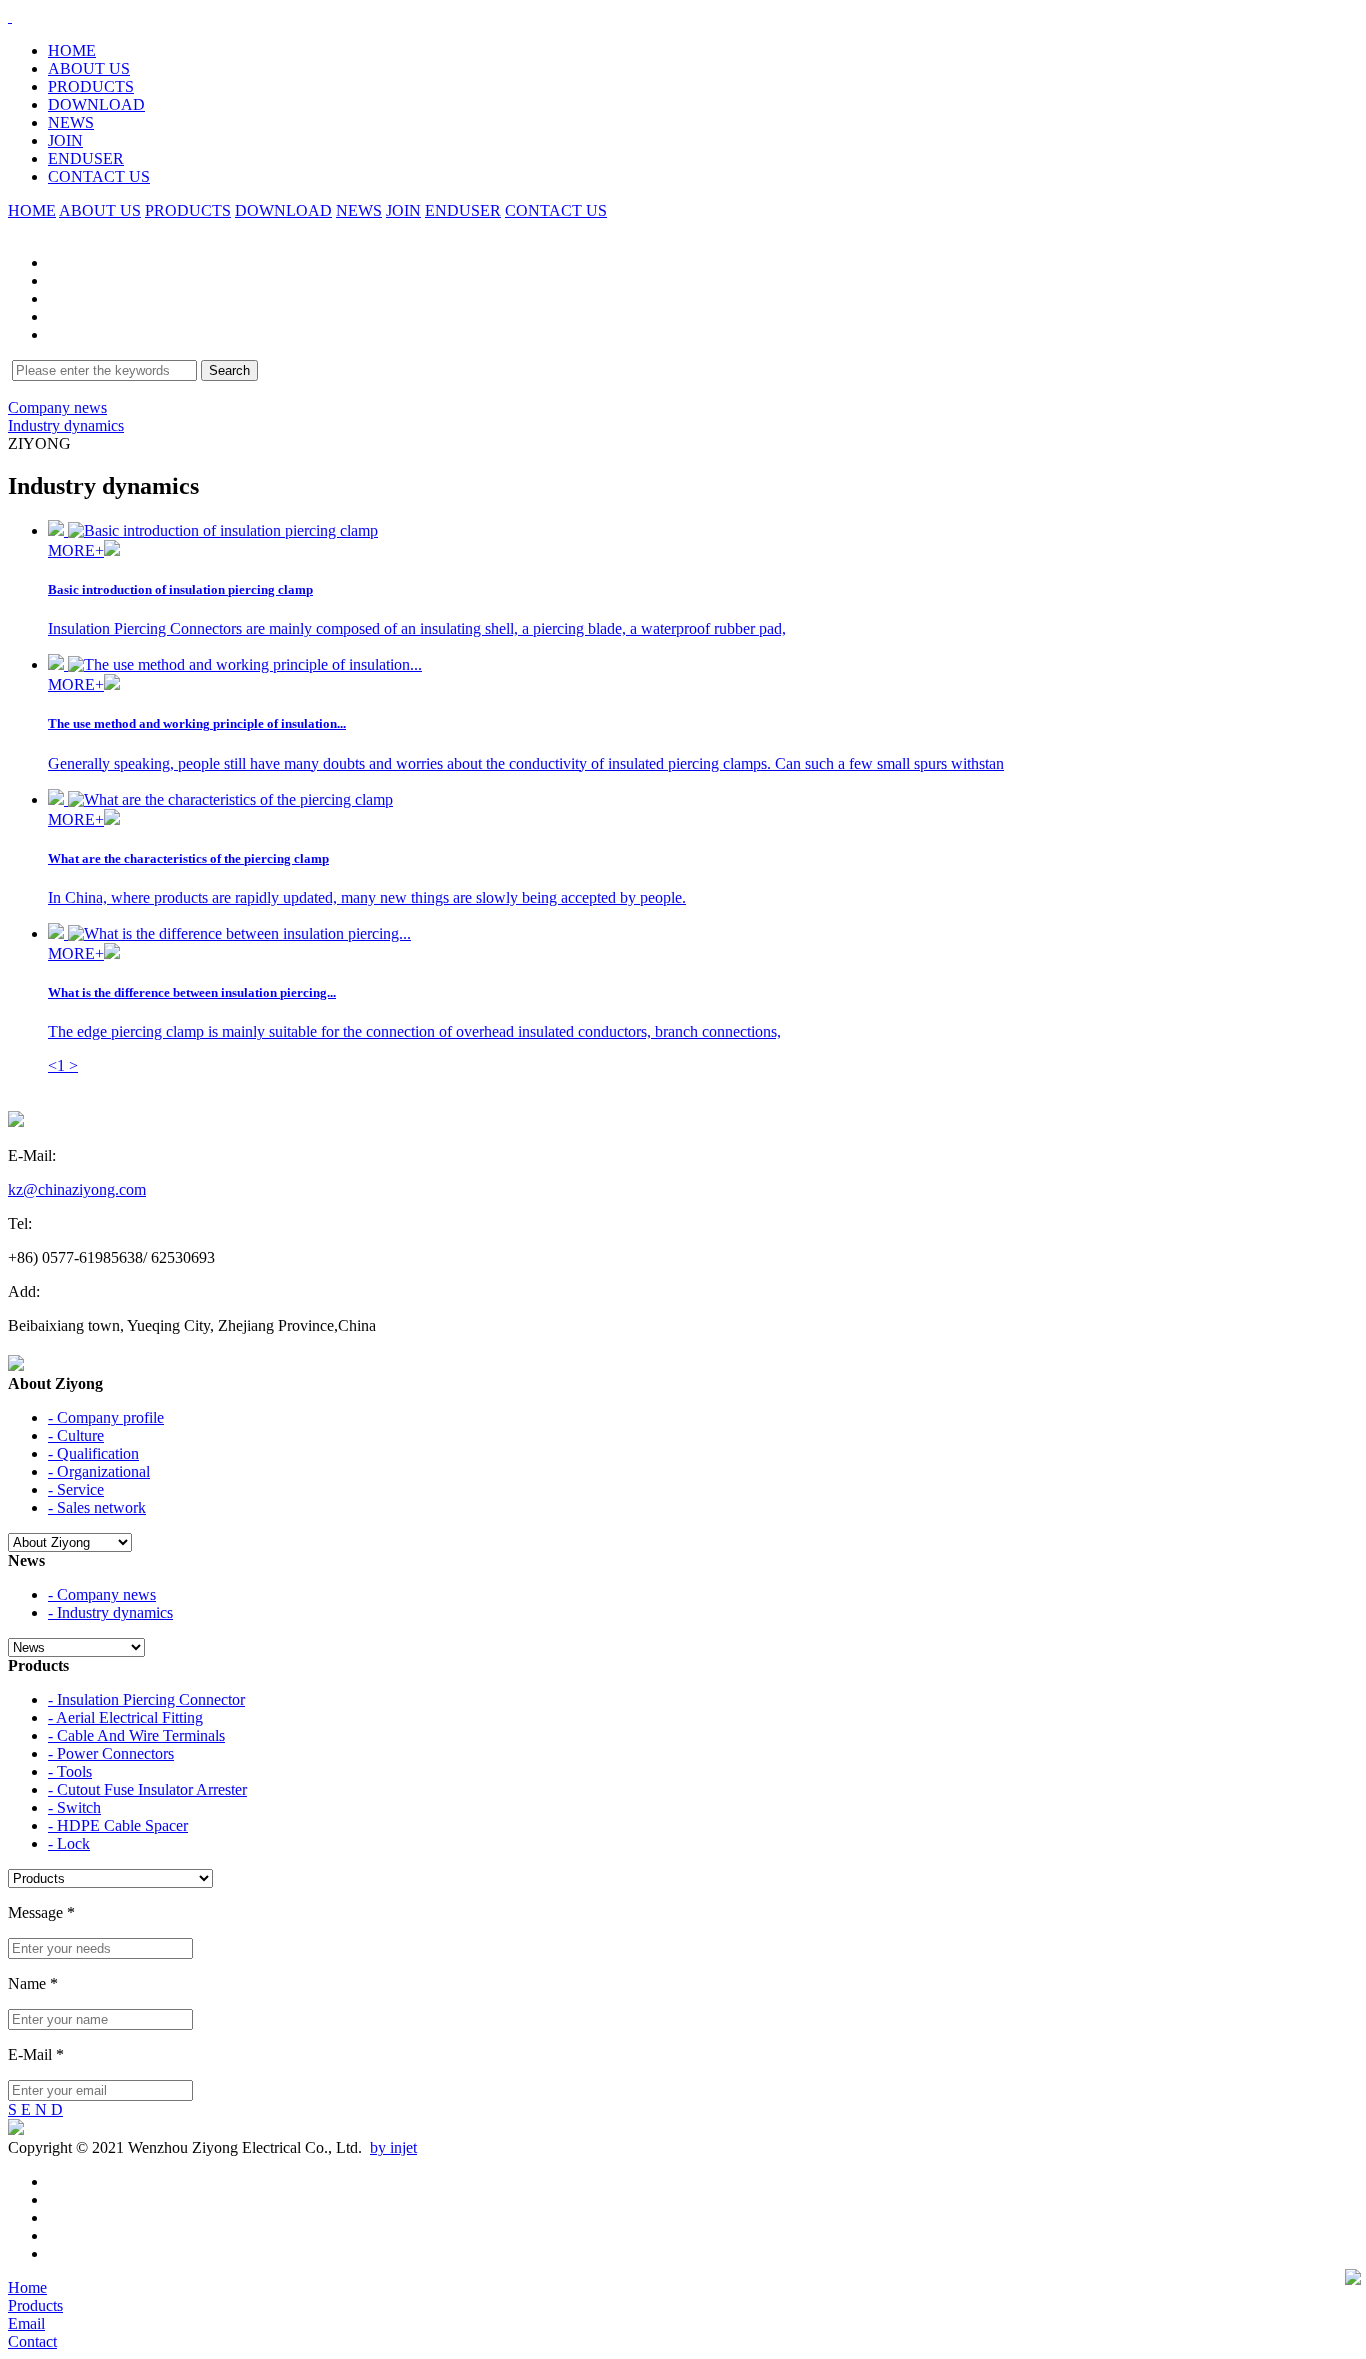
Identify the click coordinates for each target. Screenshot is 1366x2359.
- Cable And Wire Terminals (136, 1735)
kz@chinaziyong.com (77, 1189)
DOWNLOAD (96, 104)
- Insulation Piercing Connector (146, 1699)
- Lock (69, 1843)
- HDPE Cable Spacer (118, 1825)
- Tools (70, 1771)
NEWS (71, 122)
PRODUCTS (91, 86)
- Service (76, 1489)
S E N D (35, 2109)
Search (229, 370)
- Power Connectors (111, 1753)
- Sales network (97, 1507)
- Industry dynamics (110, 1612)
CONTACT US (99, 176)
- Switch (74, 1807)
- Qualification (93, 1453)
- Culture (76, 1435)
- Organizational (99, 1471)
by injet (393, 2147)
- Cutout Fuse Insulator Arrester (147, 1789)
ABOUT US (89, 68)
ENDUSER (86, 158)
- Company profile (106, 1417)
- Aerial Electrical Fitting (125, 1717)
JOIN (65, 140)
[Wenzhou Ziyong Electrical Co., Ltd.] (10, 16)
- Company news (102, 1594)
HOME (72, 50)
